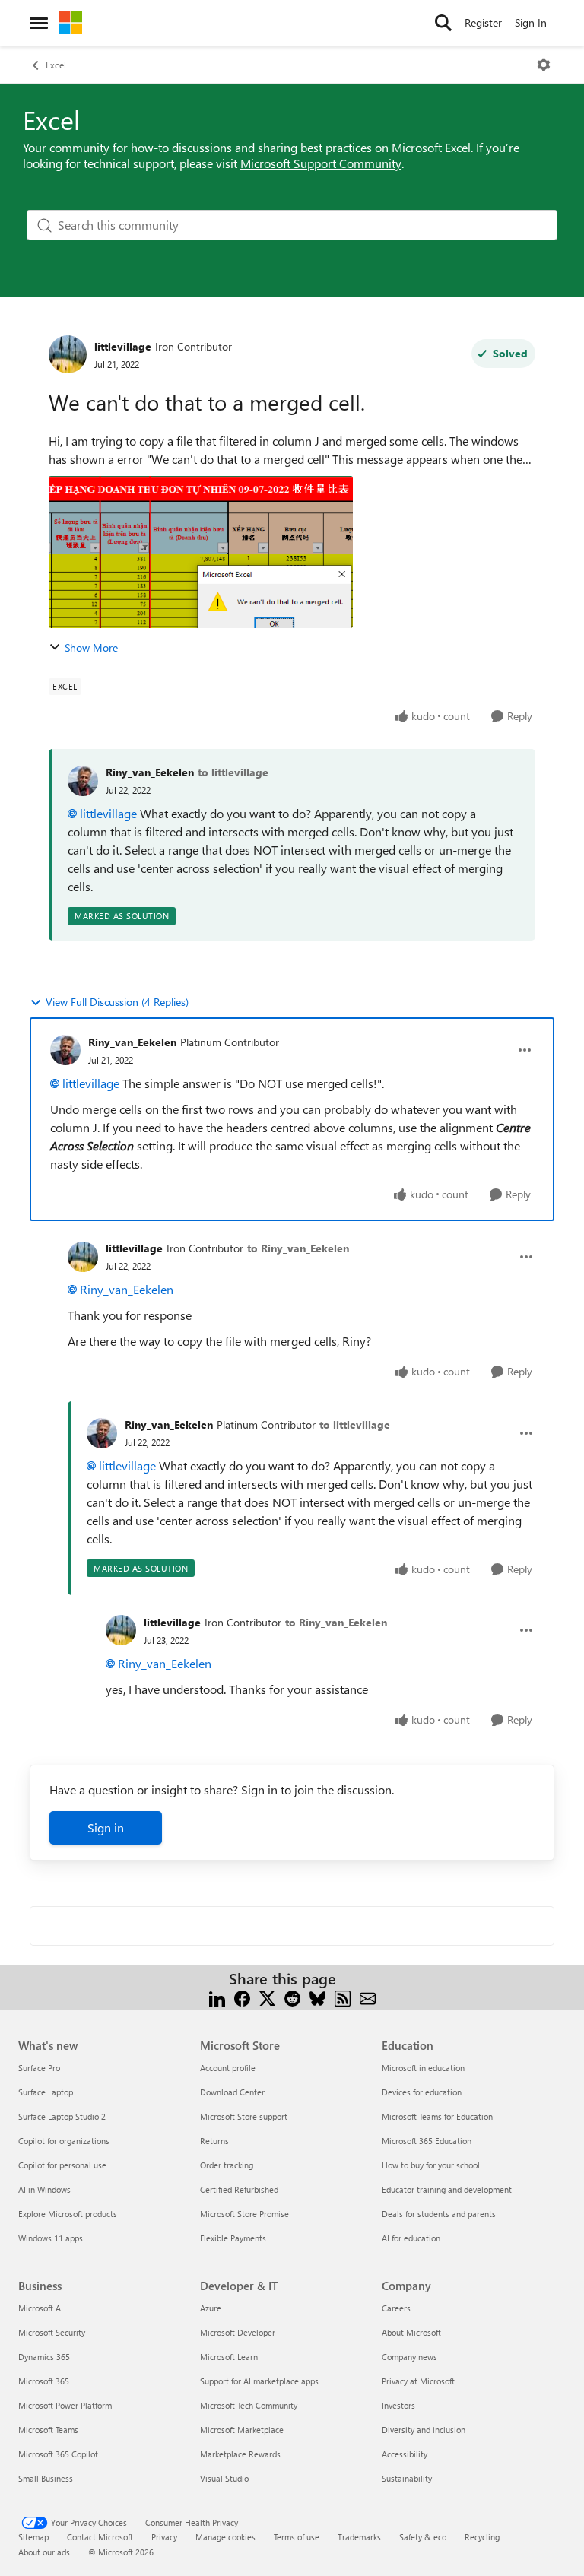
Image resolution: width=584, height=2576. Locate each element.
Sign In (531, 22)
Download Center (232, 2092)
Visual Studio (224, 2478)
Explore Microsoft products (68, 2214)
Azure (211, 2308)
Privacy (164, 2537)
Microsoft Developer (238, 2332)
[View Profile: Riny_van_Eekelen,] (83, 781)
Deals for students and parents (439, 2214)
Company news (409, 2357)
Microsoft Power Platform (65, 2405)
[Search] (443, 23)
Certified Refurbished (239, 2189)
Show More (91, 647)
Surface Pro (39, 2068)
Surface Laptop (46, 2092)
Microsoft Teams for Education (437, 2116)
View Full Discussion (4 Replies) (117, 1002)
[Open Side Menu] (39, 23)
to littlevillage (233, 772)
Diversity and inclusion (424, 2430)
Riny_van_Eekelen (150, 772)
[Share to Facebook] (242, 1997)
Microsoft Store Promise (244, 2214)
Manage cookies (225, 2537)
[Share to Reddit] (292, 1997)
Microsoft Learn (229, 2357)
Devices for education (422, 2092)
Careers (396, 2308)
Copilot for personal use (62, 2165)
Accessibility (405, 2454)
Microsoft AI (41, 2308)
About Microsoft (411, 2332)
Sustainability (407, 2478)
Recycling (482, 2537)
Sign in (106, 1827)
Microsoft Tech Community (249, 2405)
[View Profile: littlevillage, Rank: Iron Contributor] (68, 354)
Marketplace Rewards (240, 2454)
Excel (56, 65)
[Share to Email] (368, 1997)
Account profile (228, 2068)
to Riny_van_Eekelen (298, 1248)
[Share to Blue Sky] (317, 1997)
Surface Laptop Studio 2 (62, 2116)
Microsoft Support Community (321, 163)
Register (483, 22)
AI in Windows (44, 2189)
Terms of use (297, 2537)
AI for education (411, 2238)
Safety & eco (423, 2537)
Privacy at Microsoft (418, 2381)
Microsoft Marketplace (242, 2430)
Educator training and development (447, 2189)
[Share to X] (267, 1997)
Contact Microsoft (100, 2537)
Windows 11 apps (51, 2238)
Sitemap (33, 2537)
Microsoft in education (423, 2068)
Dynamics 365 (44, 2357)
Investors (398, 2405)
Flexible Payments (233, 2238)
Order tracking (227, 2165)
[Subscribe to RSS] (343, 1997)
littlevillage (123, 346)
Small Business (46, 2478)
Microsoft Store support (244, 2116)
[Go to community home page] (71, 23)
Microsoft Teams (48, 2430)
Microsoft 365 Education (427, 2141)
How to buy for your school (431, 2165)
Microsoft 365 (44, 2381)
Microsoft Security (52, 2332)
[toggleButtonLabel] (544, 65)
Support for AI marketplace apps (259, 2381)
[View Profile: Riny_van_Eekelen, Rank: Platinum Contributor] (65, 1050)
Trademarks (359, 2537)
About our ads (44, 2552)
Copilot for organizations (64, 2141)
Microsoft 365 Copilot (58, 2454)
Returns (214, 2141)
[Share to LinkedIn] (217, 1997)
